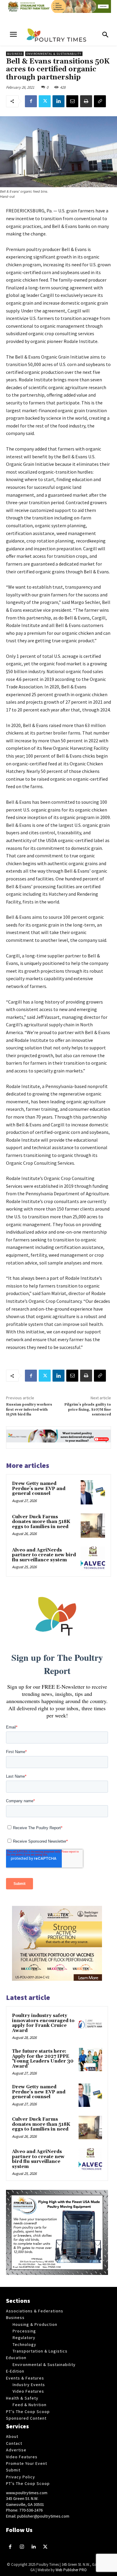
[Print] (86, 101)
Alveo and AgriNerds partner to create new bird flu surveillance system (44, 1555)
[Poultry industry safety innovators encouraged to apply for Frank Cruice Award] (90, 2024)
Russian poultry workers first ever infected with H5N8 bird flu (29, 1409)
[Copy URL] (100, 101)
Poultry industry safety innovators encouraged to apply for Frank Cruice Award (43, 2023)
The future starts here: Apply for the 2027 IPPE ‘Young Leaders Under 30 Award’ (43, 2059)
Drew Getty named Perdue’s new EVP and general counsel (39, 1489)
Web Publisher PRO (71, 2570)
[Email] (72, 101)
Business (15, 54)
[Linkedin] (58, 101)
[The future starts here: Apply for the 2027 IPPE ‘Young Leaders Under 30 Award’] (90, 2060)
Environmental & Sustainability (54, 54)
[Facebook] (31, 101)
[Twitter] (45, 101)
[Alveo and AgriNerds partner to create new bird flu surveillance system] (93, 1559)
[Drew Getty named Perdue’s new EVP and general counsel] (93, 1492)
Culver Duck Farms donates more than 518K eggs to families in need (41, 1522)
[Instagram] (22, 2547)
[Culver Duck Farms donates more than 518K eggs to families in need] (93, 1526)
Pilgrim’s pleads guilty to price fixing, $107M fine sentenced (88, 1409)
